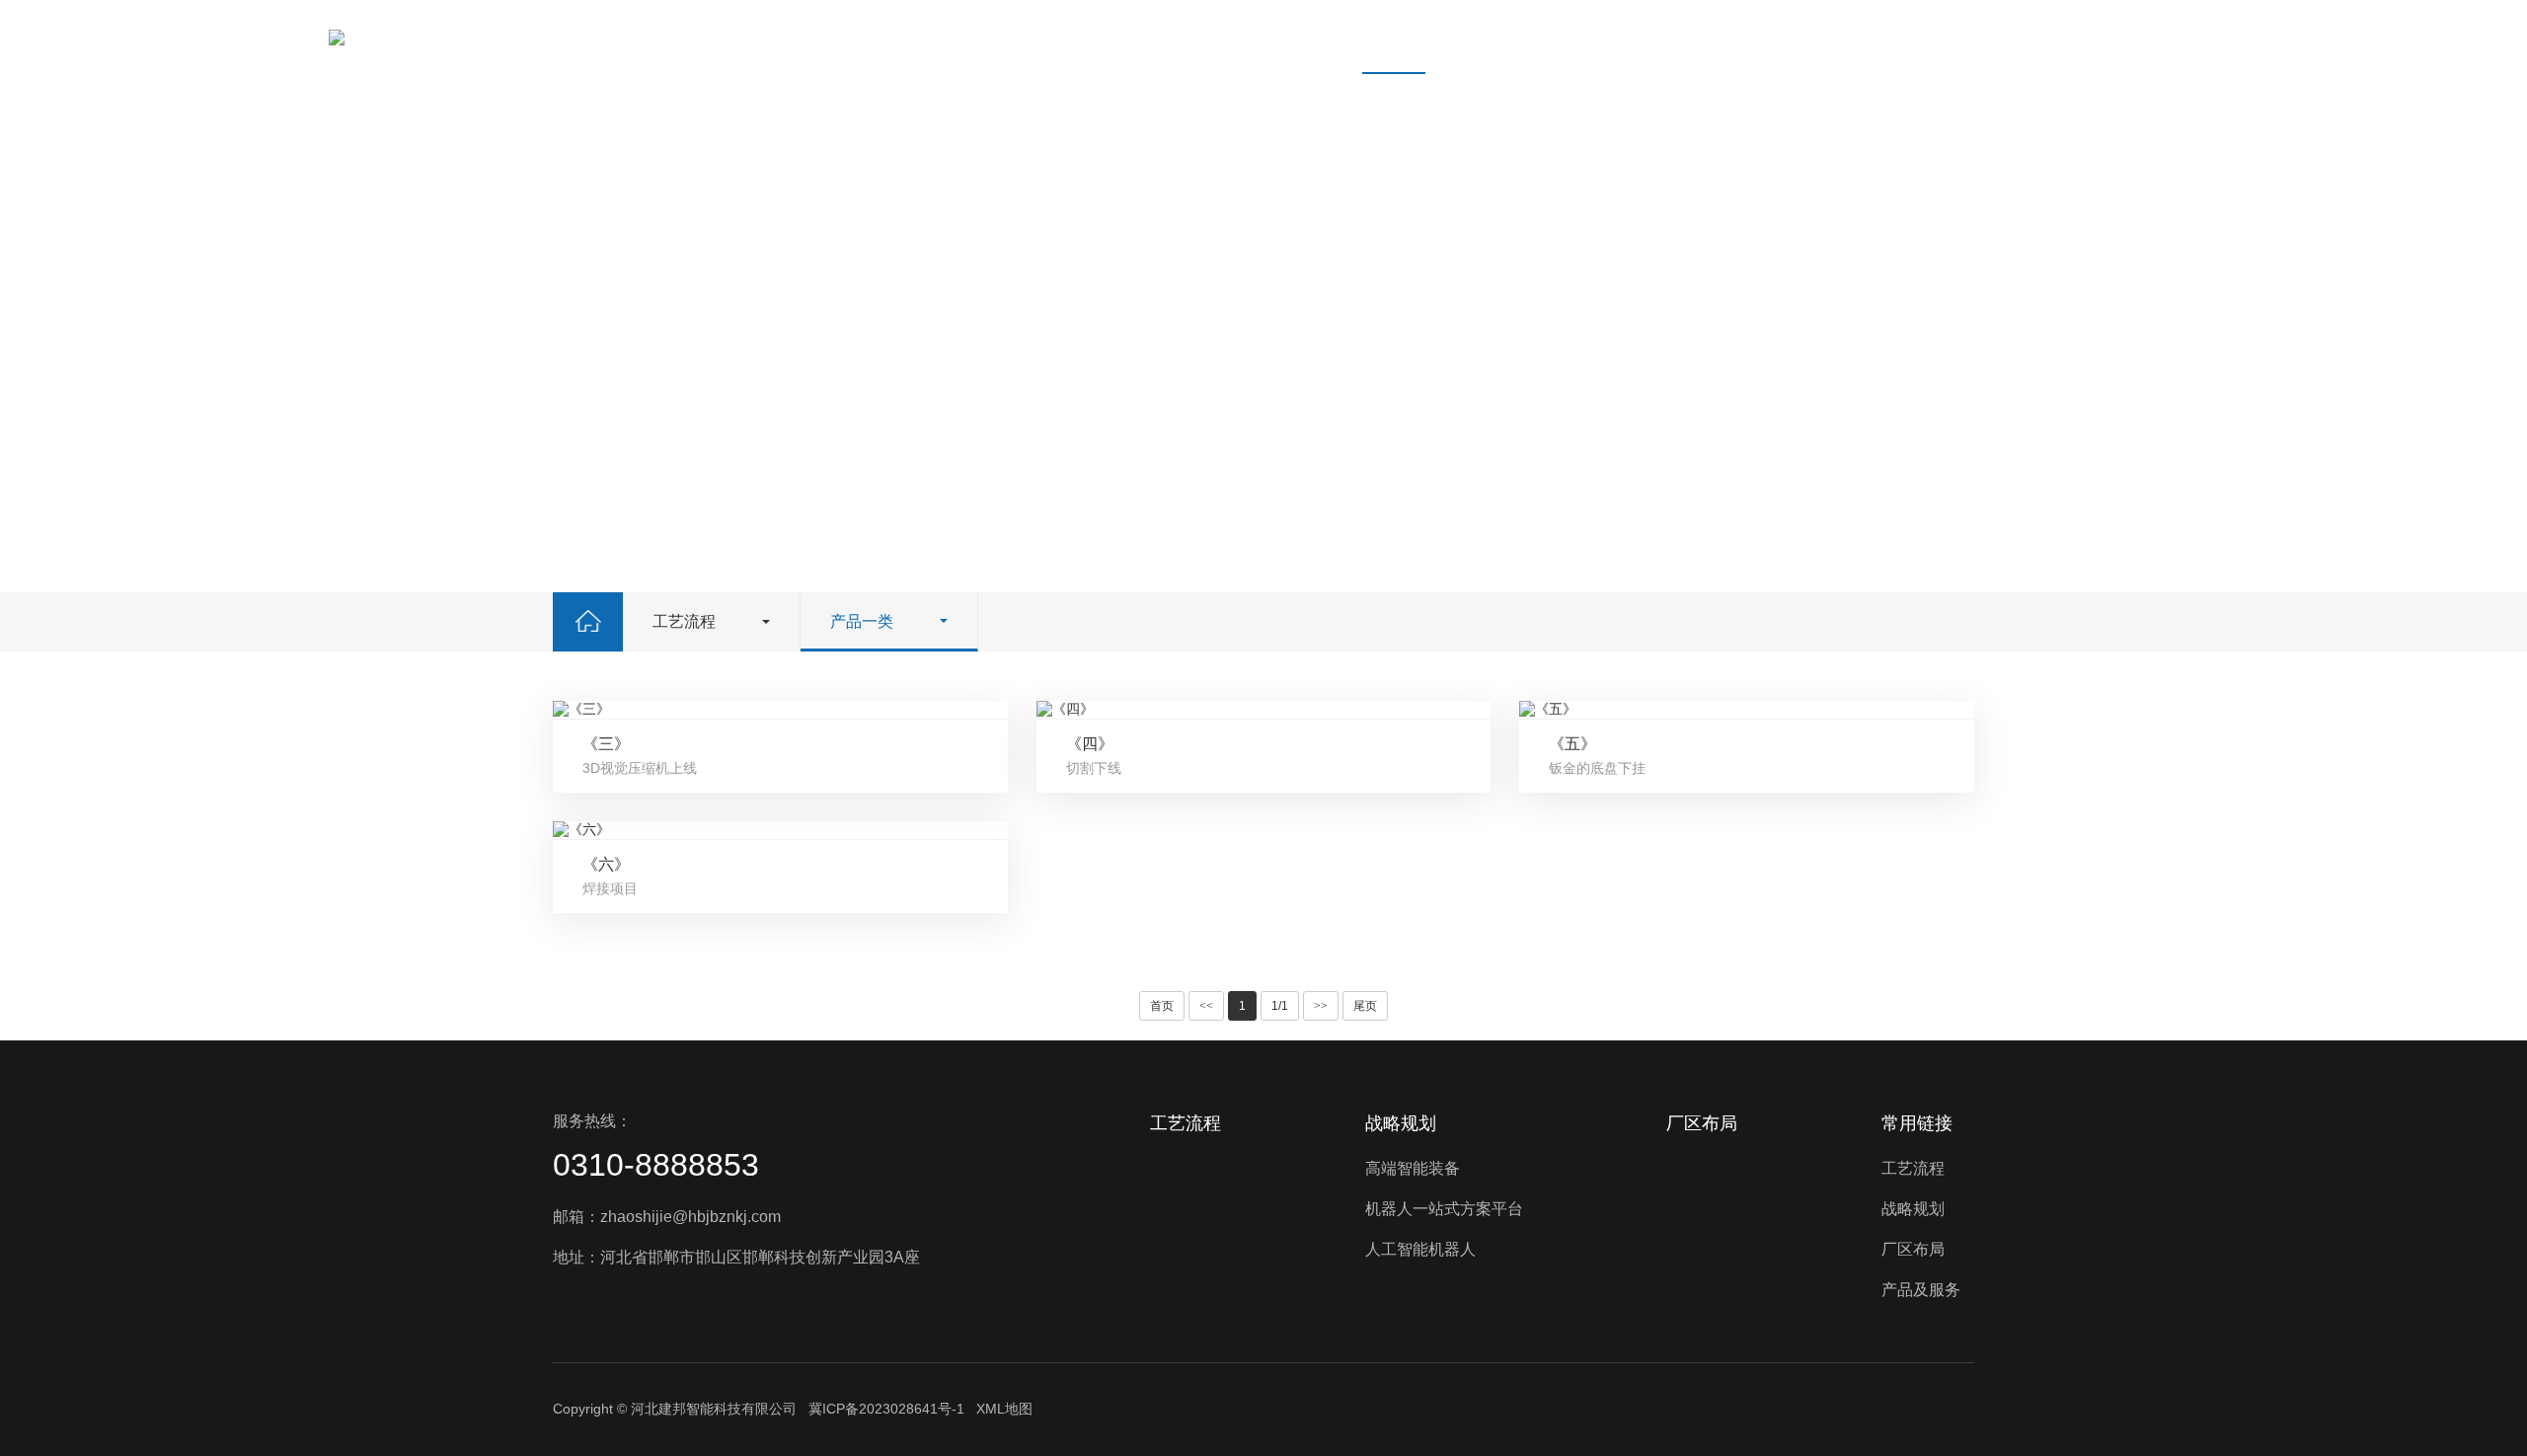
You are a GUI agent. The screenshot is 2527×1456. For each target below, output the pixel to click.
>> (1321, 1006)
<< (1206, 1006)
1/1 (1280, 1006)
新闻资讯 (1852, 37)
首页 (1299, 37)
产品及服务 (1733, 37)
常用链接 (1917, 1123)
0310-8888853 (656, 1165)
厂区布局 (1615, 37)
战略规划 (1504, 37)
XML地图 (1004, 1409)
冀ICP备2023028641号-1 (886, 1409)
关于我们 (1962, 37)
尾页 (1365, 1006)
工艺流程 (1394, 37)
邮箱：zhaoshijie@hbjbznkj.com (667, 1217)
